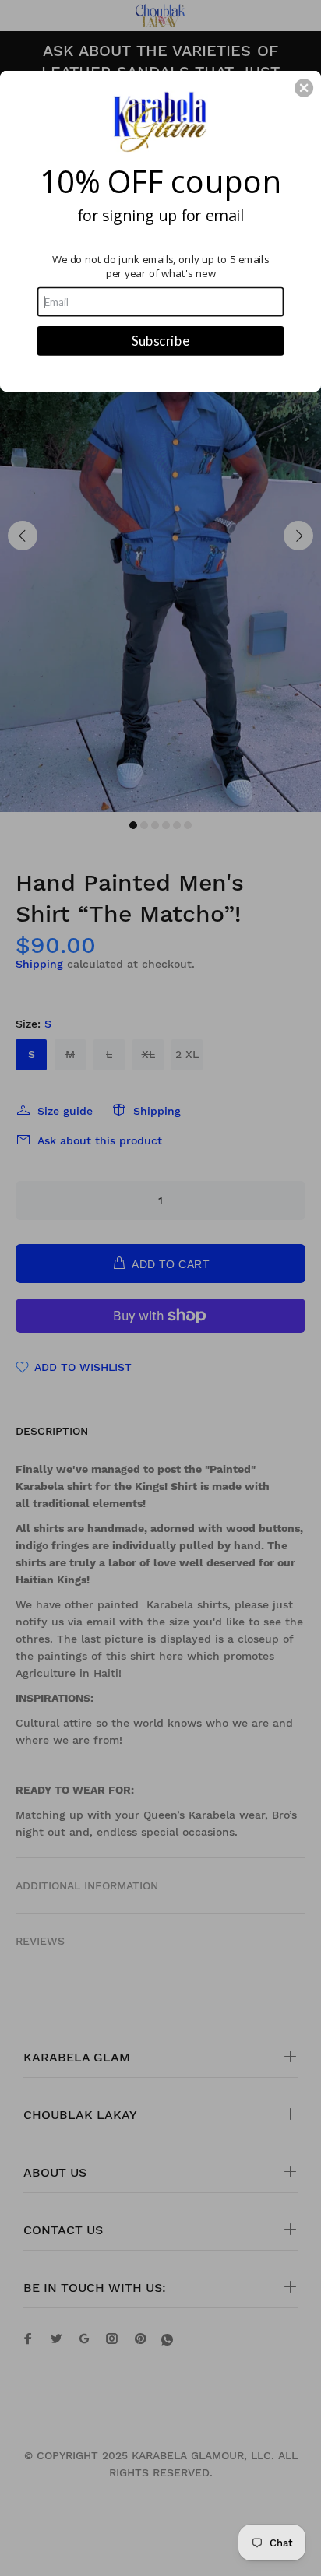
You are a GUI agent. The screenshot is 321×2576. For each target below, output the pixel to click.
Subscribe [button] (160, 340)
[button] (304, 88)
